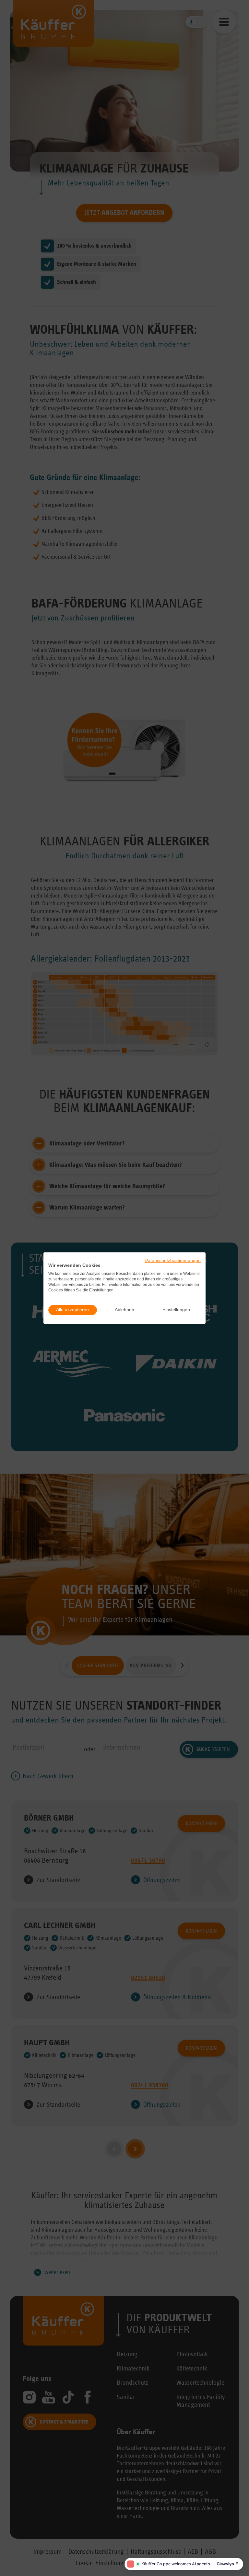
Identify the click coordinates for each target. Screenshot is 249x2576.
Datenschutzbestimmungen (173, 1260)
